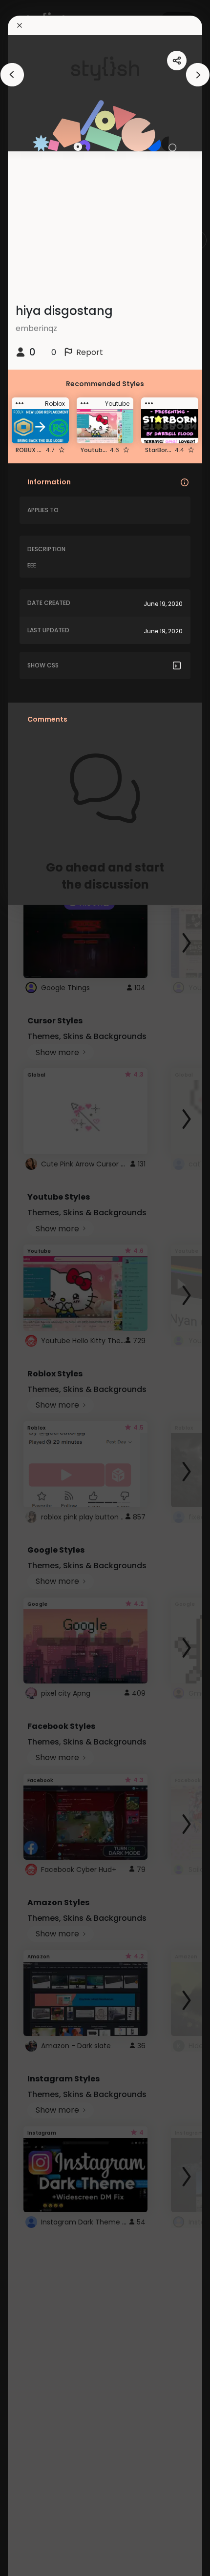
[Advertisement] (39, 1288)
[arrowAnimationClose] (12, 75)
